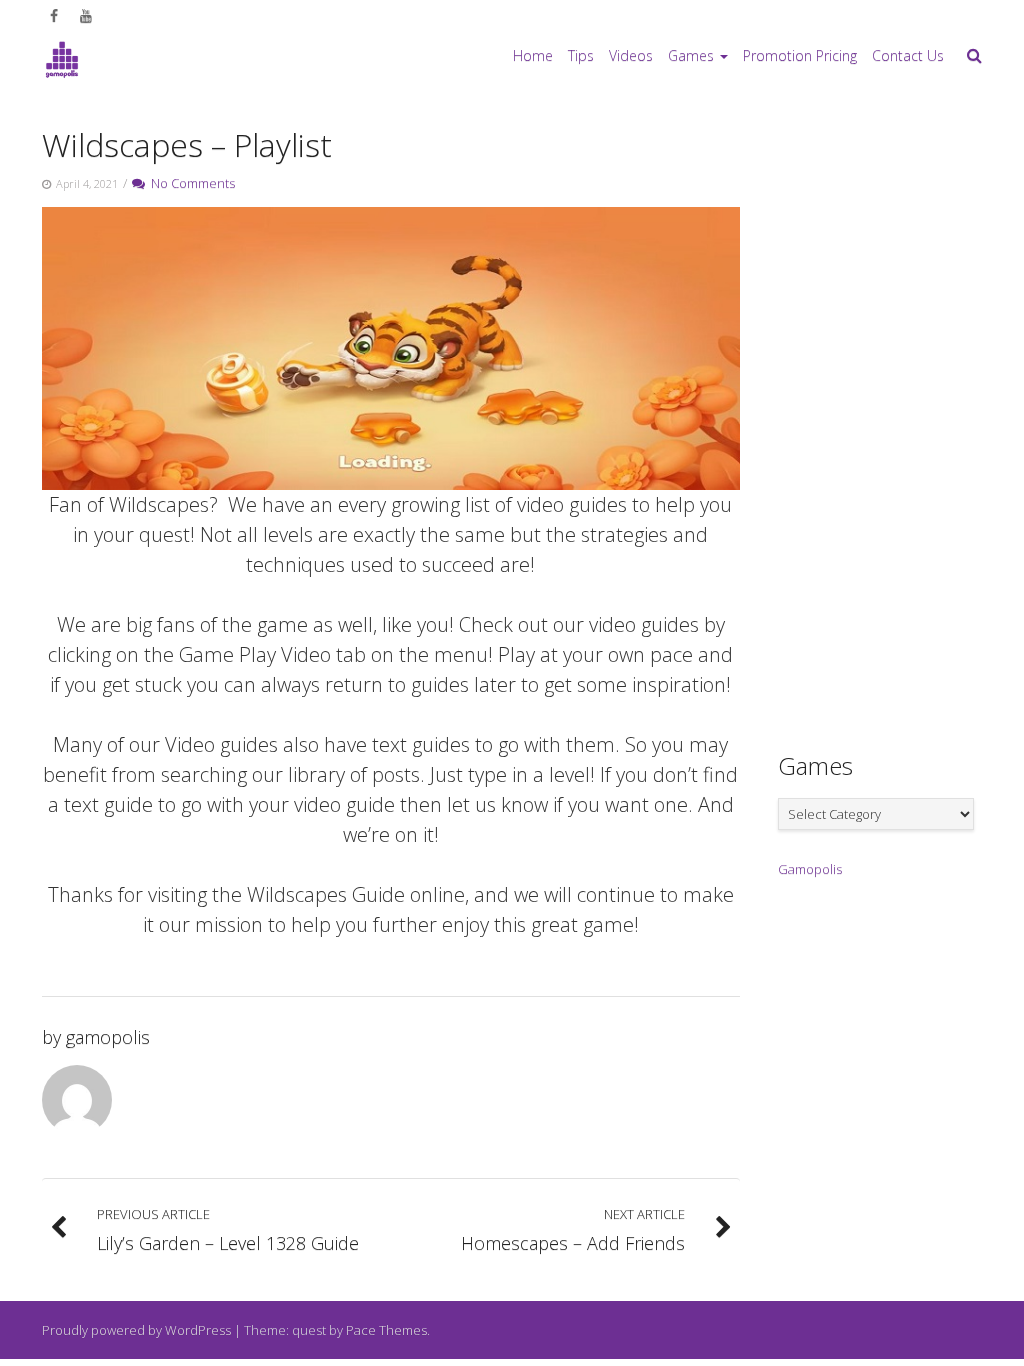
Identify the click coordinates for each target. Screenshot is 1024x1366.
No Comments (190, 183)
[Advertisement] (901, 416)
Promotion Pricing (800, 55)
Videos (631, 55)
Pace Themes (386, 1330)
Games (691, 55)
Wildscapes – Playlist (187, 144)
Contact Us (908, 55)
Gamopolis (810, 869)
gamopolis (108, 1037)
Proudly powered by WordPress (136, 1330)
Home (533, 55)
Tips (581, 55)
